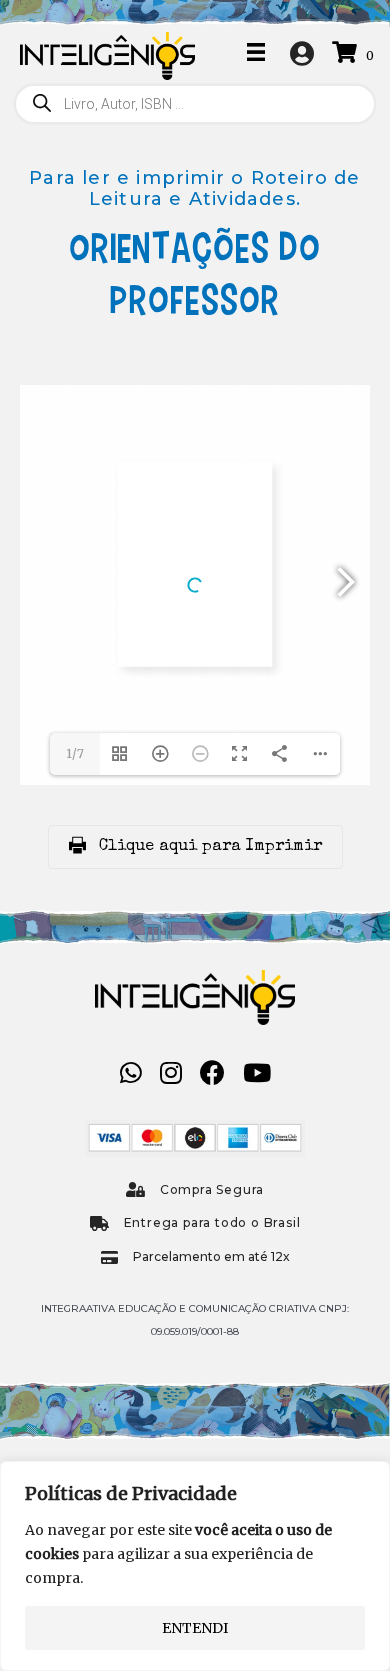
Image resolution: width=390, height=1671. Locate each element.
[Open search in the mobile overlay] (195, 104)
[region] (195, 1566)
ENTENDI (195, 1628)
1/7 (75, 753)
